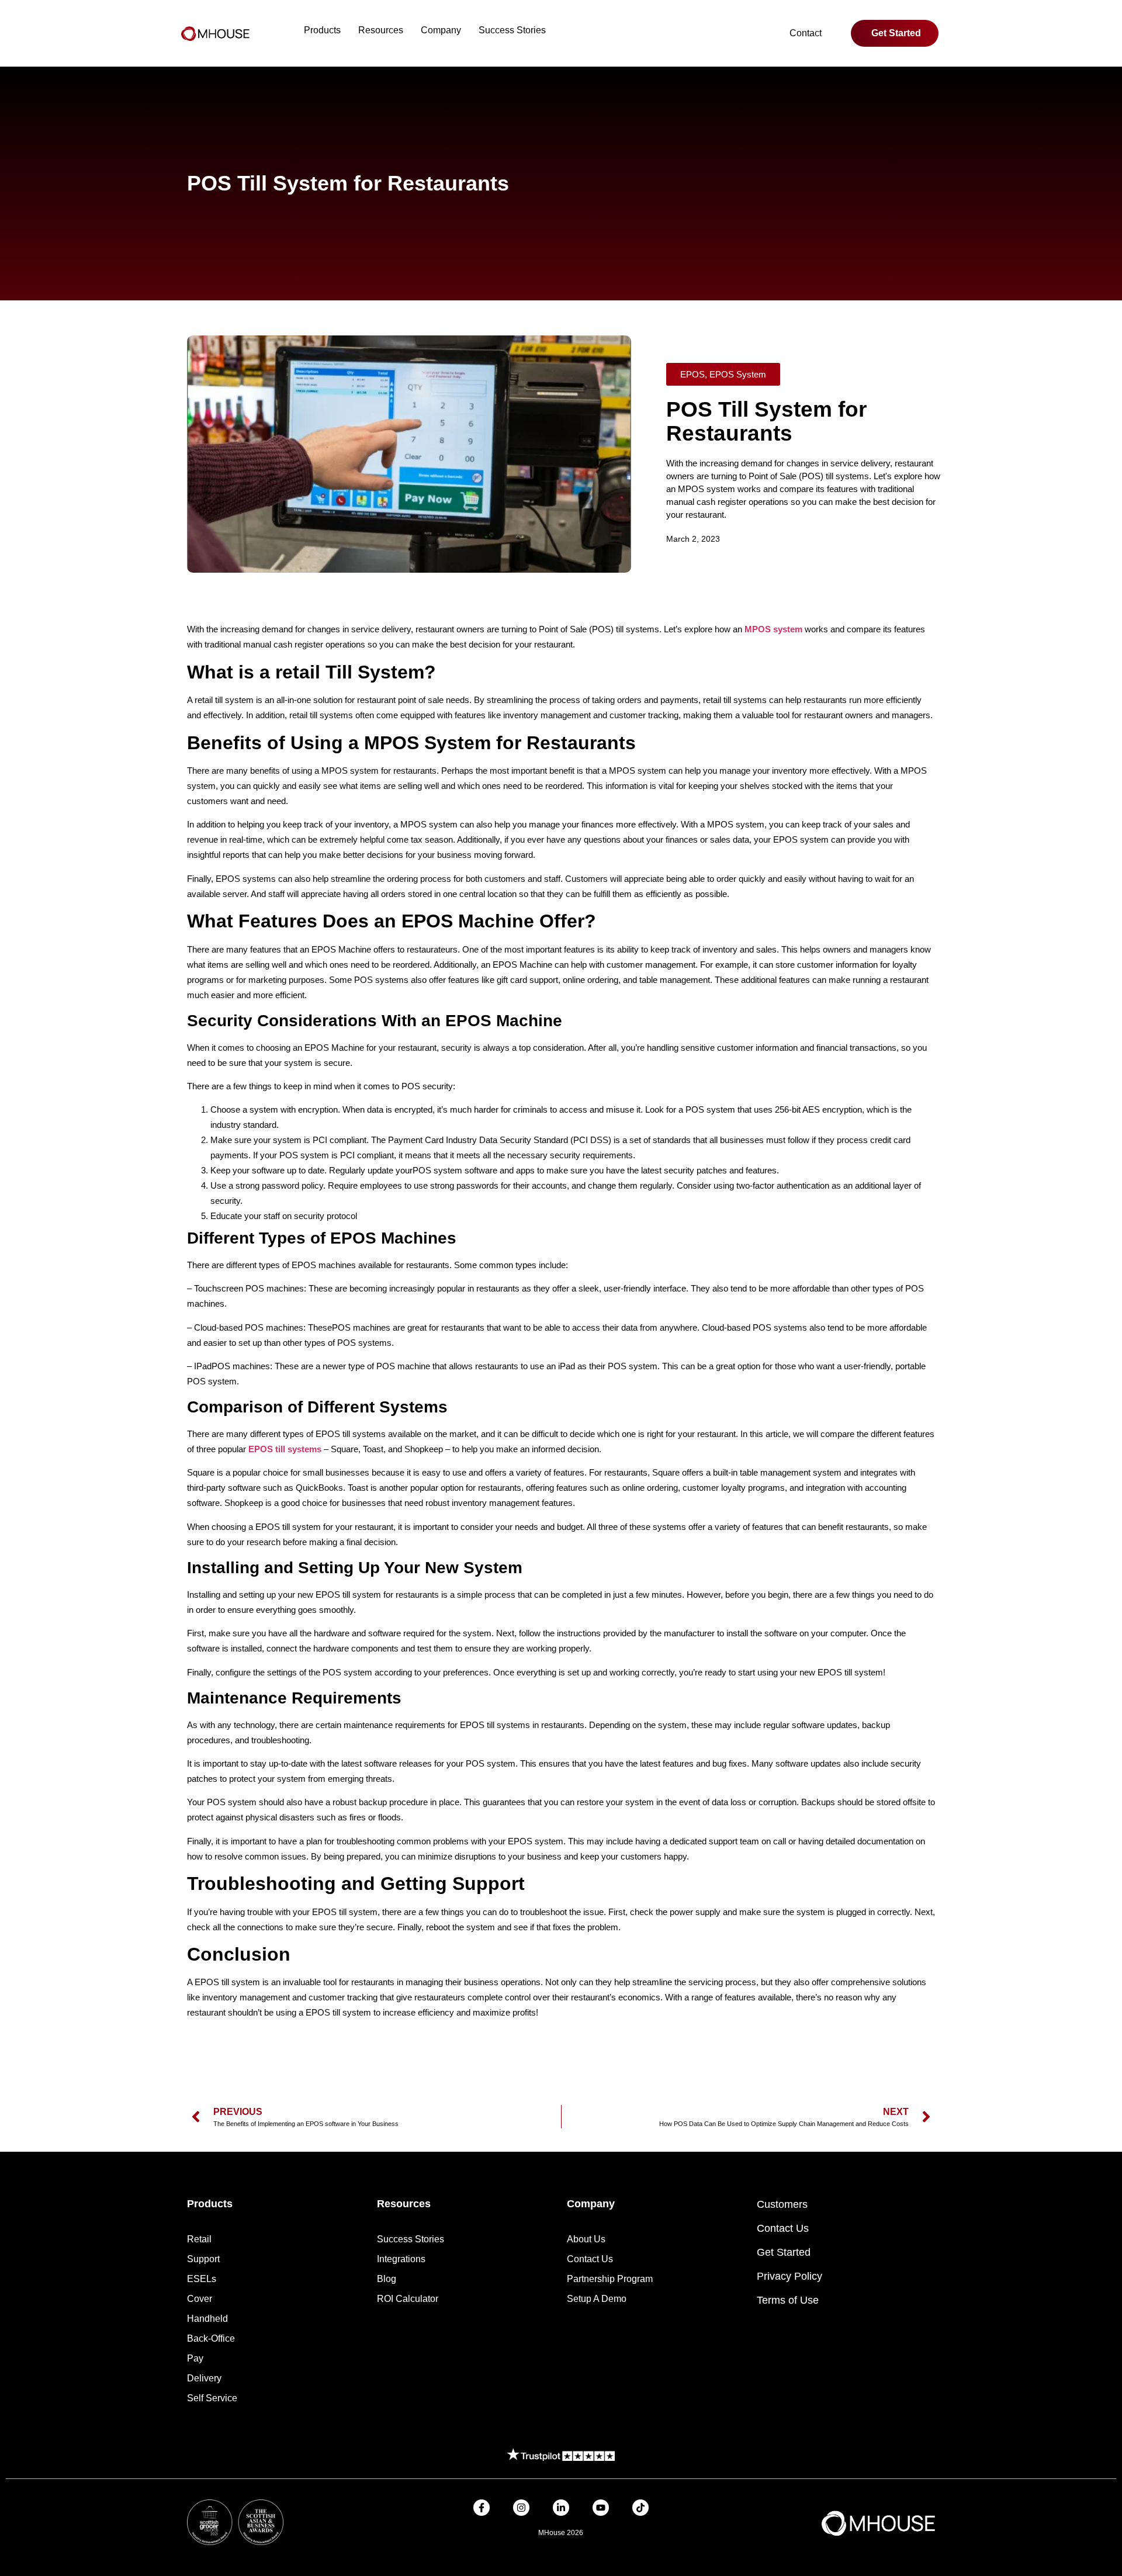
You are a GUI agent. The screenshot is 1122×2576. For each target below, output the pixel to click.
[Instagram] (521, 2508)
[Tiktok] (640, 2508)
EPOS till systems (285, 1449)
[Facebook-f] (482, 2508)
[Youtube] (601, 2508)
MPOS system (773, 629)
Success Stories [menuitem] (512, 30)
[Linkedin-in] (561, 2508)
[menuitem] (322, 30)
